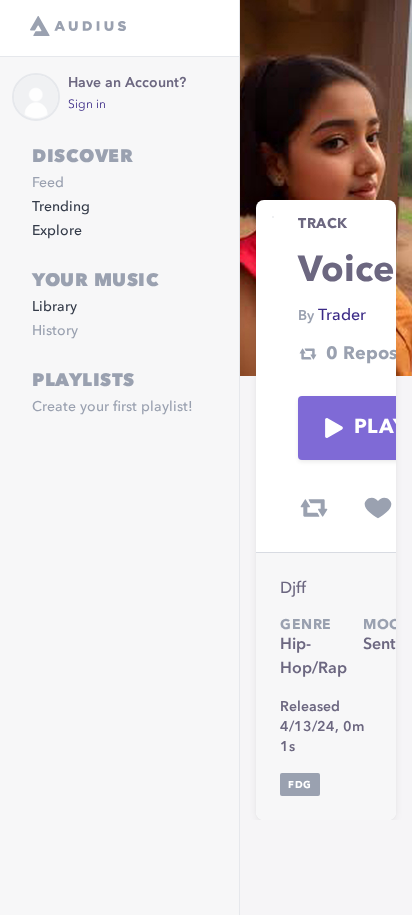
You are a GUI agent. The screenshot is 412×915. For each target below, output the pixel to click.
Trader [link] (342, 316)
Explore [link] (57, 231)
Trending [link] (61, 207)
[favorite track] (378, 508)
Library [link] (54, 307)
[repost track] (314, 508)
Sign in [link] (87, 105)
